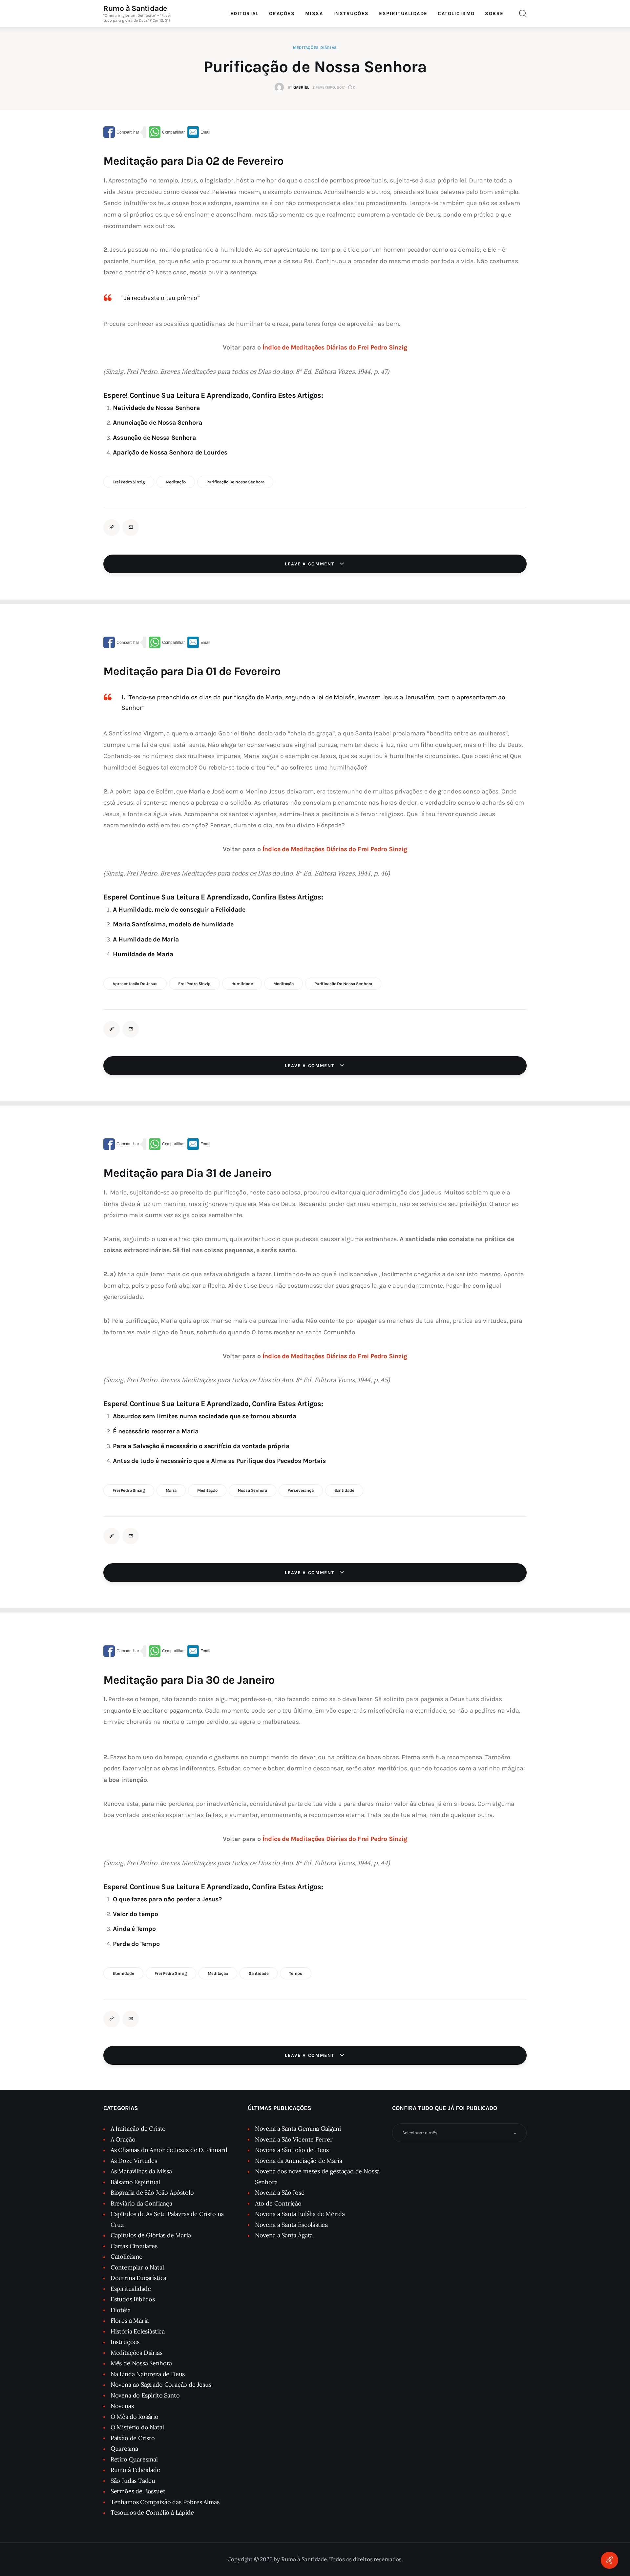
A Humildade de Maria (146, 939)
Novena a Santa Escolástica (291, 2225)
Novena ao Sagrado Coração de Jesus (161, 2385)
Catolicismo (127, 2257)
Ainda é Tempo (134, 1929)
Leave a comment (310, 564)
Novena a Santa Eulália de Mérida (300, 2214)
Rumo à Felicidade (135, 2470)
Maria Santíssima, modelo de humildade (173, 924)
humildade (242, 984)
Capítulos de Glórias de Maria (151, 2235)
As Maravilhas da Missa (141, 2171)
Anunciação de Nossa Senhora (157, 422)
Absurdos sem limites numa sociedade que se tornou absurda (205, 1416)
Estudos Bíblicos (133, 2299)
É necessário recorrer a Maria (156, 1431)
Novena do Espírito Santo (145, 2395)
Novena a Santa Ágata (284, 2235)
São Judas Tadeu (133, 2481)
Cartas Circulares (134, 2246)
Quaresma (124, 2449)
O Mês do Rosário (135, 2417)
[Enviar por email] (199, 132)
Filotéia (121, 2310)
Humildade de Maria (143, 954)
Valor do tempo (135, 1914)
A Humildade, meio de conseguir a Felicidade (179, 909)
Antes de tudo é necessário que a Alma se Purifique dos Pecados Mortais (219, 1461)
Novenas (122, 2406)
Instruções (125, 2342)
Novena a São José (280, 2193)
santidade (344, 1490)
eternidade (123, 1973)
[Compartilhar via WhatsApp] (167, 132)
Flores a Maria (130, 2321)
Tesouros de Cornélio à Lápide (152, 2513)
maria (171, 1490)
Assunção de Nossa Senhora (154, 438)
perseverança (300, 1490)
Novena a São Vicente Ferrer (294, 2139)
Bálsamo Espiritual (135, 2182)
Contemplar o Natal (137, 2267)
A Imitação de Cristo (138, 2129)
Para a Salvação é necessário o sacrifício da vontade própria (201, 1446)
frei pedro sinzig (129, 482)
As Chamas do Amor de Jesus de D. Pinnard (169, 2150)
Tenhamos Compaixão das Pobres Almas (165, 2502)
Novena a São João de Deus (292, 2150)
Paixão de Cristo (133, 2438)
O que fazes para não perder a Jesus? (167, 1899)
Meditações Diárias (315, 48)
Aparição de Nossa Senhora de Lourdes (170, 452)
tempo (295, 1973)
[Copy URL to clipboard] (112, 527)
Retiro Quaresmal (134, 2459)
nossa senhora (252, 1490)
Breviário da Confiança (141, 2203)
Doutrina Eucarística (138, 2278)
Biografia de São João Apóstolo (152, 2193)
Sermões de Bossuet (138, 2491)
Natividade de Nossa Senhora (156, 408)
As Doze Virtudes (134, 2161)
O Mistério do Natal (137, 2427)
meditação (176, 482)
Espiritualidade (131, 2289)
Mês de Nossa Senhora (141, 2363)
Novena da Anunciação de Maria (299, 2161)
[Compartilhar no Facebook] (121, 132)
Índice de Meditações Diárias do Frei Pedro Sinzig (335, 347)
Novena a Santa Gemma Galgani (298, 2129)
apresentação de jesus (135, 984)
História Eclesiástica (138, 2331)
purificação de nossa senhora (235, 482)
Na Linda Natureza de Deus (148, 2374)
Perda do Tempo (136, 1944)
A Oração (123, 2139)
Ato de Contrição (278, 2203)
